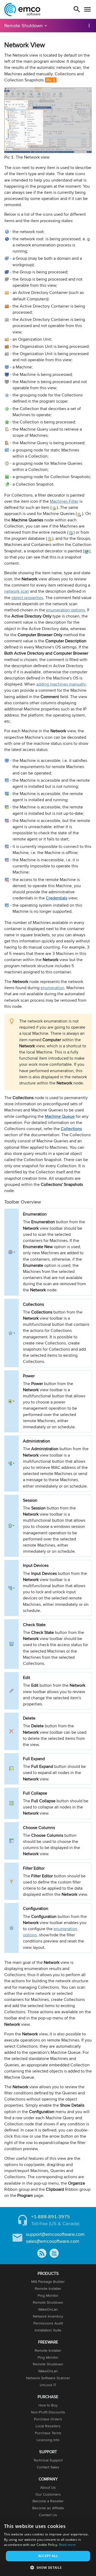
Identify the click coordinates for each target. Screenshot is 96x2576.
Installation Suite (48, 2330)
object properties (27, 598)
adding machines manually (61, 684)
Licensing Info (48, 2440)
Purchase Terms (48, 2433)
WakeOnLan (48, 2309)
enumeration (52, 988)
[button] (48, 2567)
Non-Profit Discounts (48, 2412)
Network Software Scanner (48, 2378)
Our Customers (48, 2494)
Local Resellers (48, 2426)
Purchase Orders (48, 2419)
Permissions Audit (48, 2323)
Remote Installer (48, 2288)
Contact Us (48, 2515)
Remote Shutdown (23, 25)
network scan (17, 591)
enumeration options (65, 610)
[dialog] (48, 2547)
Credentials (57, 898)
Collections (71, 1129)
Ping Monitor (48, 2295)
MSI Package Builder (48, 2282)
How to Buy (48, 2405)
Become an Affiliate (48, 2508)
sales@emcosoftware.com (53, 2241)
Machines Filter (64, 501)
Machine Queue (60, 1116)
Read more (67, 2545)
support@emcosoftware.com (55, 2234)
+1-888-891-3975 (51, 2217)
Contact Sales (48, 2467)
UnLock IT (48, 2385)
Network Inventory (48, 2316)
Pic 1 (51, 80)
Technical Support (48, 2460)
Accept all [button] (48, 2556)
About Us (48, 2487)
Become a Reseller (48, 2501)
